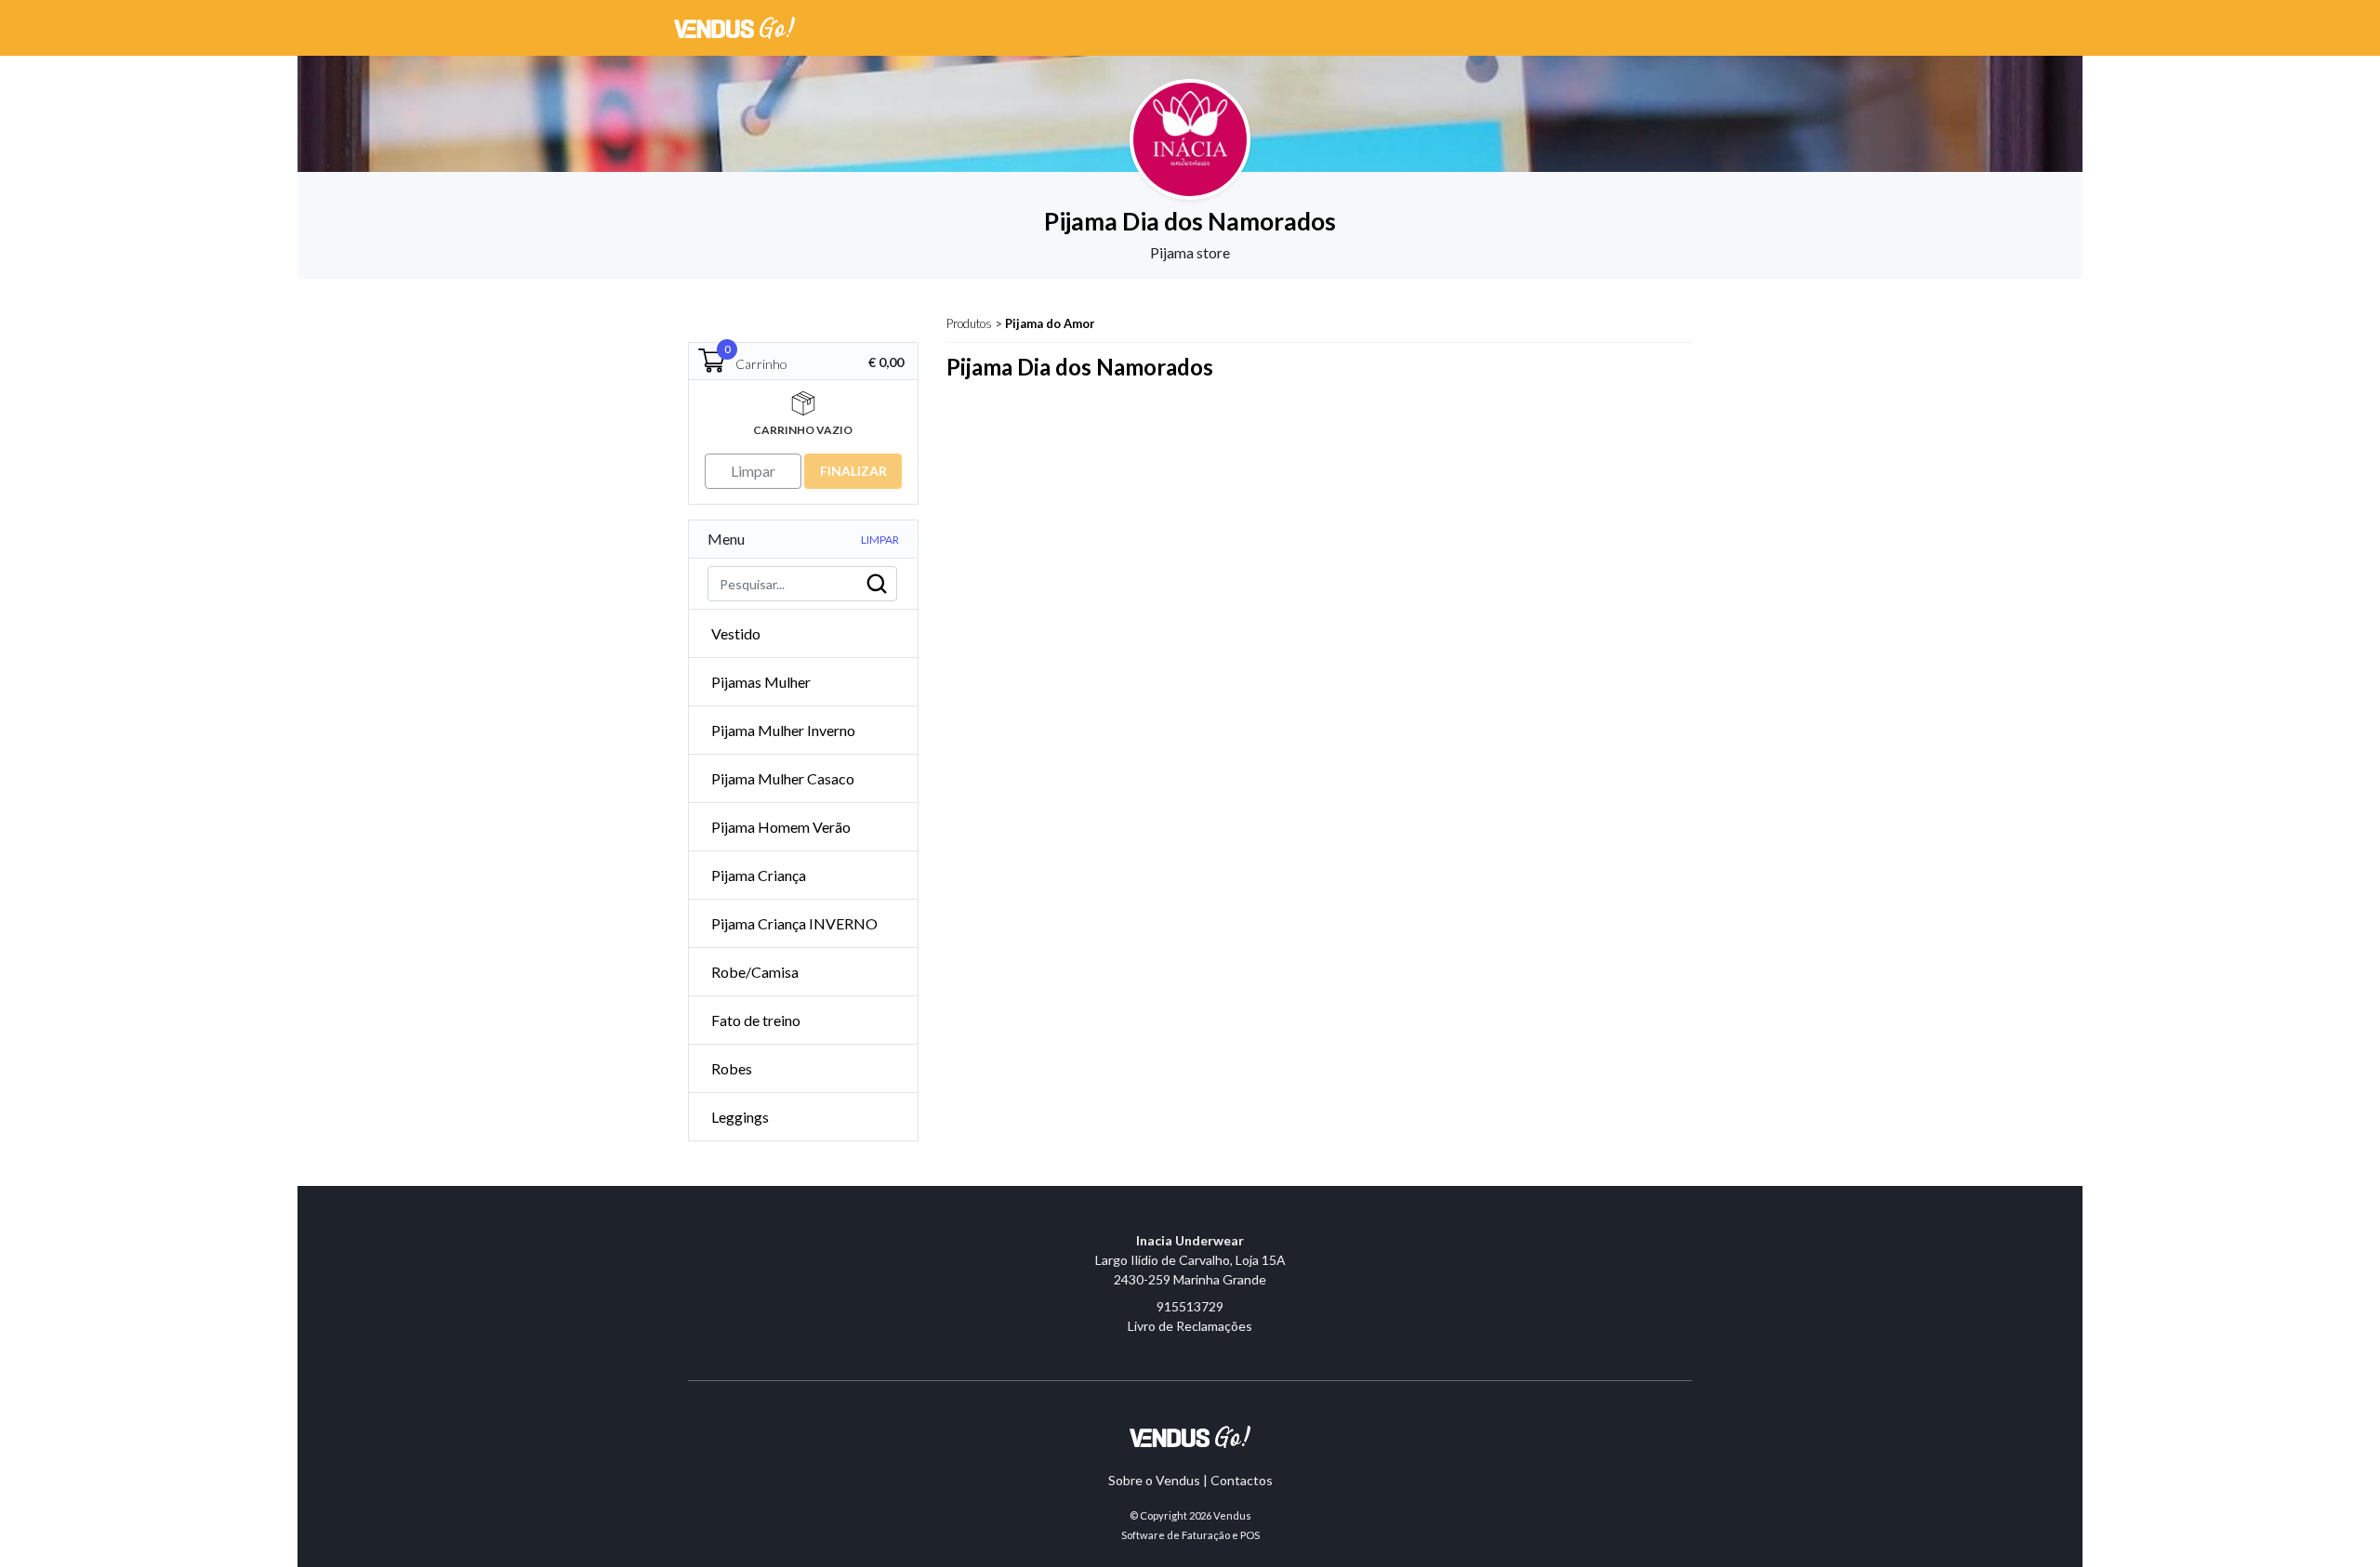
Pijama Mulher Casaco (783, 778)
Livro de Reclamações (1190, 1326)
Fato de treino (756, 1020)
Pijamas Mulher (761, 682)
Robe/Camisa (755, 972)
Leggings (740, 1117)
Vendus (1232, 1515)
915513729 (1190, 1306)
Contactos (1242, 1480)
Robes (732, 1068)
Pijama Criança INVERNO (794, 923)
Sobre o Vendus (1154, 1480)
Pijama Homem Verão (781, 827)
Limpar (880, 540)
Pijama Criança (759, 875)
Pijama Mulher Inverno (783, 730)
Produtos (969, 323)
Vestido (736, 633)
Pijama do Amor (1050, 323)
